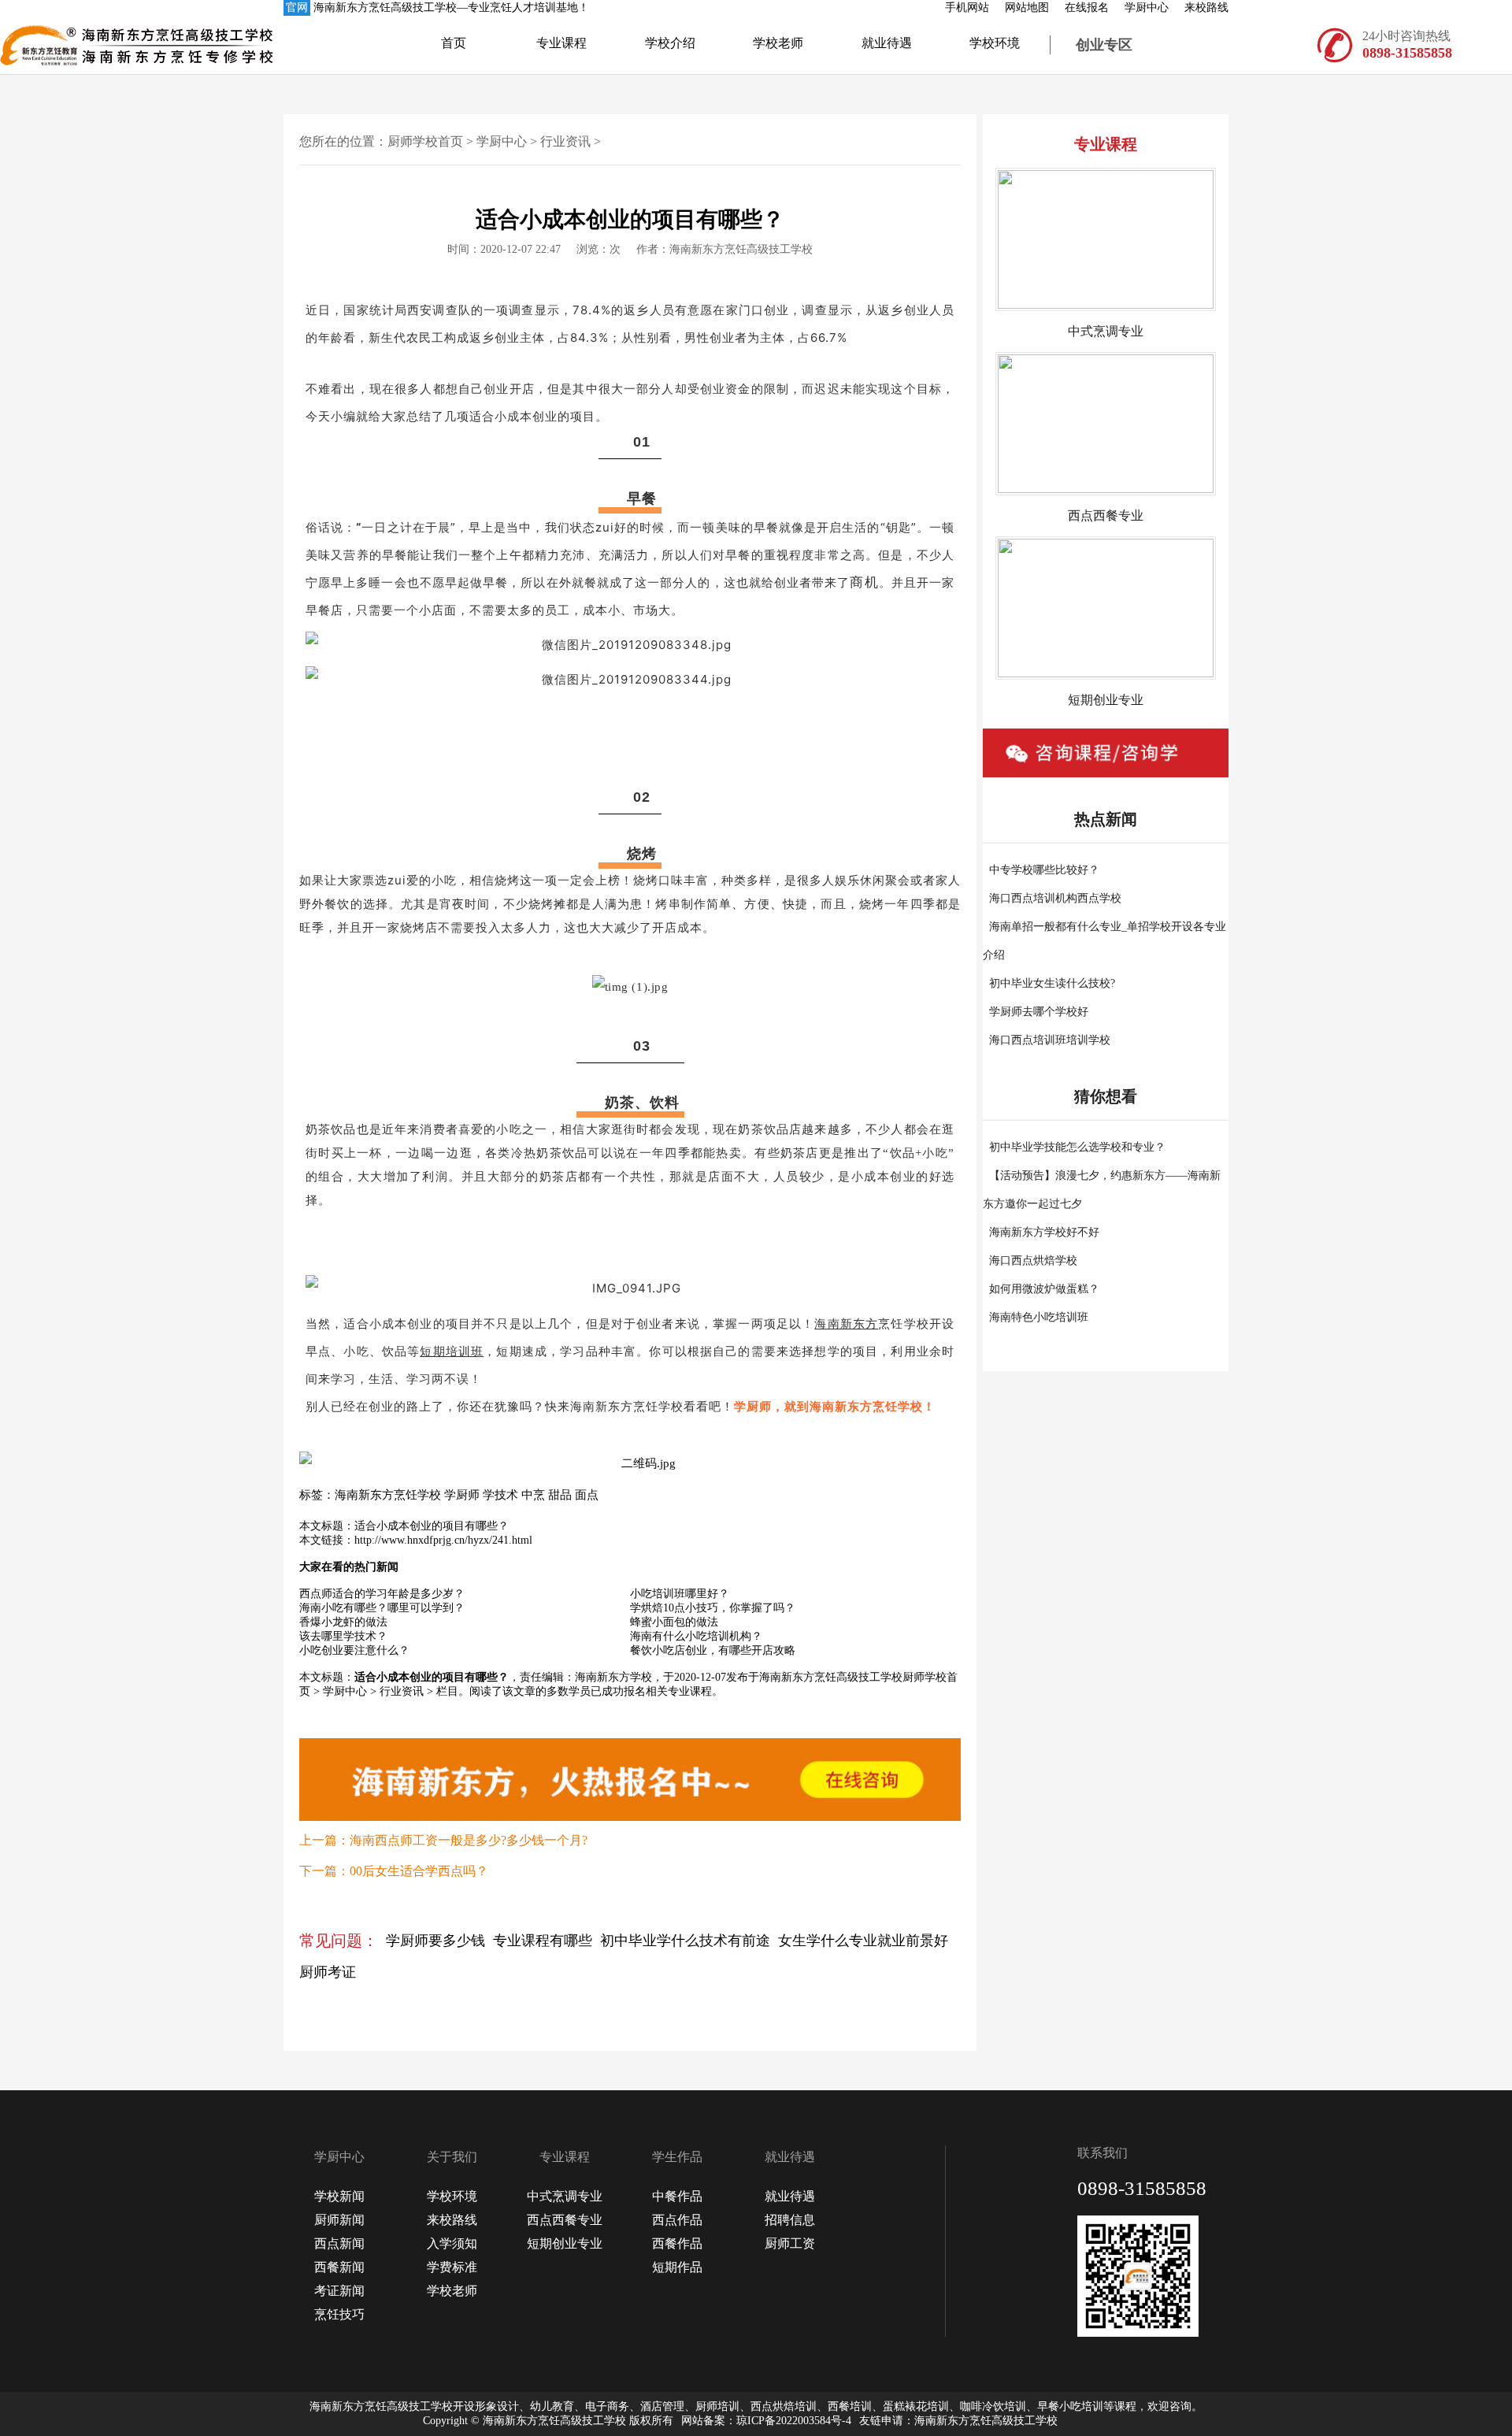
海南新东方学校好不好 (1044, 1232)
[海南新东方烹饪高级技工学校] (71, 45)
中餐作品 (677, 2196)
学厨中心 (1147, 7)
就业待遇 (887, 43)
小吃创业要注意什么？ (354, 1650)
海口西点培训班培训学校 (1050, 1040)
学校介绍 (670, 43)
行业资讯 (565, 141)
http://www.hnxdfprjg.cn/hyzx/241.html (443, 1540)
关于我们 (452, 2157)
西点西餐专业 (565, 2220)
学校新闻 (339, 2196)
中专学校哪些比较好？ (1044, 870)
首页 (454, 43)
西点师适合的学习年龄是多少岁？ (382, 1594)
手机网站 (967, 7)
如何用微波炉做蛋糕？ (1044, 1289)
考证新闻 (339, 2291)
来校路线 (1206, 7)
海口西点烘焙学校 (1033, 1261)
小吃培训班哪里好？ (680, 1594)
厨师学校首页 (425, 141)
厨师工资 (790, 2243)
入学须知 (452, 2243)
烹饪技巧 (339, 2314)
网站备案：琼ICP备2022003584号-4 (766, 2421)
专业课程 (561, 43)
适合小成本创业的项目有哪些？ (432, 1526)
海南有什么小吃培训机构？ (696, 1636)
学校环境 (995, 43)
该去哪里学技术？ (343, 1636)
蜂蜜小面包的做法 (674, 1622)
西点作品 (677, 2220)
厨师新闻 (339, 2220)
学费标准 (452, 2267)
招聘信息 (790, 2220)
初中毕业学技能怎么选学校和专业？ (1077, 1147)
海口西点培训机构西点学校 (1055, 898)
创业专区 (1104, 45)
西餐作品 (677, 2243)
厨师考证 (328, 1972)
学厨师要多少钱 (435, 1941)
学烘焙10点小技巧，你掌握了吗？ (713, 1608)
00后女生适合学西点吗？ (419, 1871)
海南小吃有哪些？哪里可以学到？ (382, 1608)
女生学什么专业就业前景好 (863, 1941)
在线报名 (1087, 7)
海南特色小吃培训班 (1039, 1317)
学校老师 (778, 43)
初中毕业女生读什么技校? (1052, 983)
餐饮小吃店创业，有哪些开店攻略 (713, 1650)
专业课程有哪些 (543, 1941)
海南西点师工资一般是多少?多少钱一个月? (469, 1840)
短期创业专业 (565, 2243)
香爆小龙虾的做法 (343, 1622)
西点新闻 (339, 2243)
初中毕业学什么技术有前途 (685, 1941)
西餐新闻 (339, 2267)
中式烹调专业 (565, 2196)
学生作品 (677, 2157)
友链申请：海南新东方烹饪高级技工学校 (958, 2421)
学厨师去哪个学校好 (1039, 1012)
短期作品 (677, 2267)
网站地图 (1027, 7)
